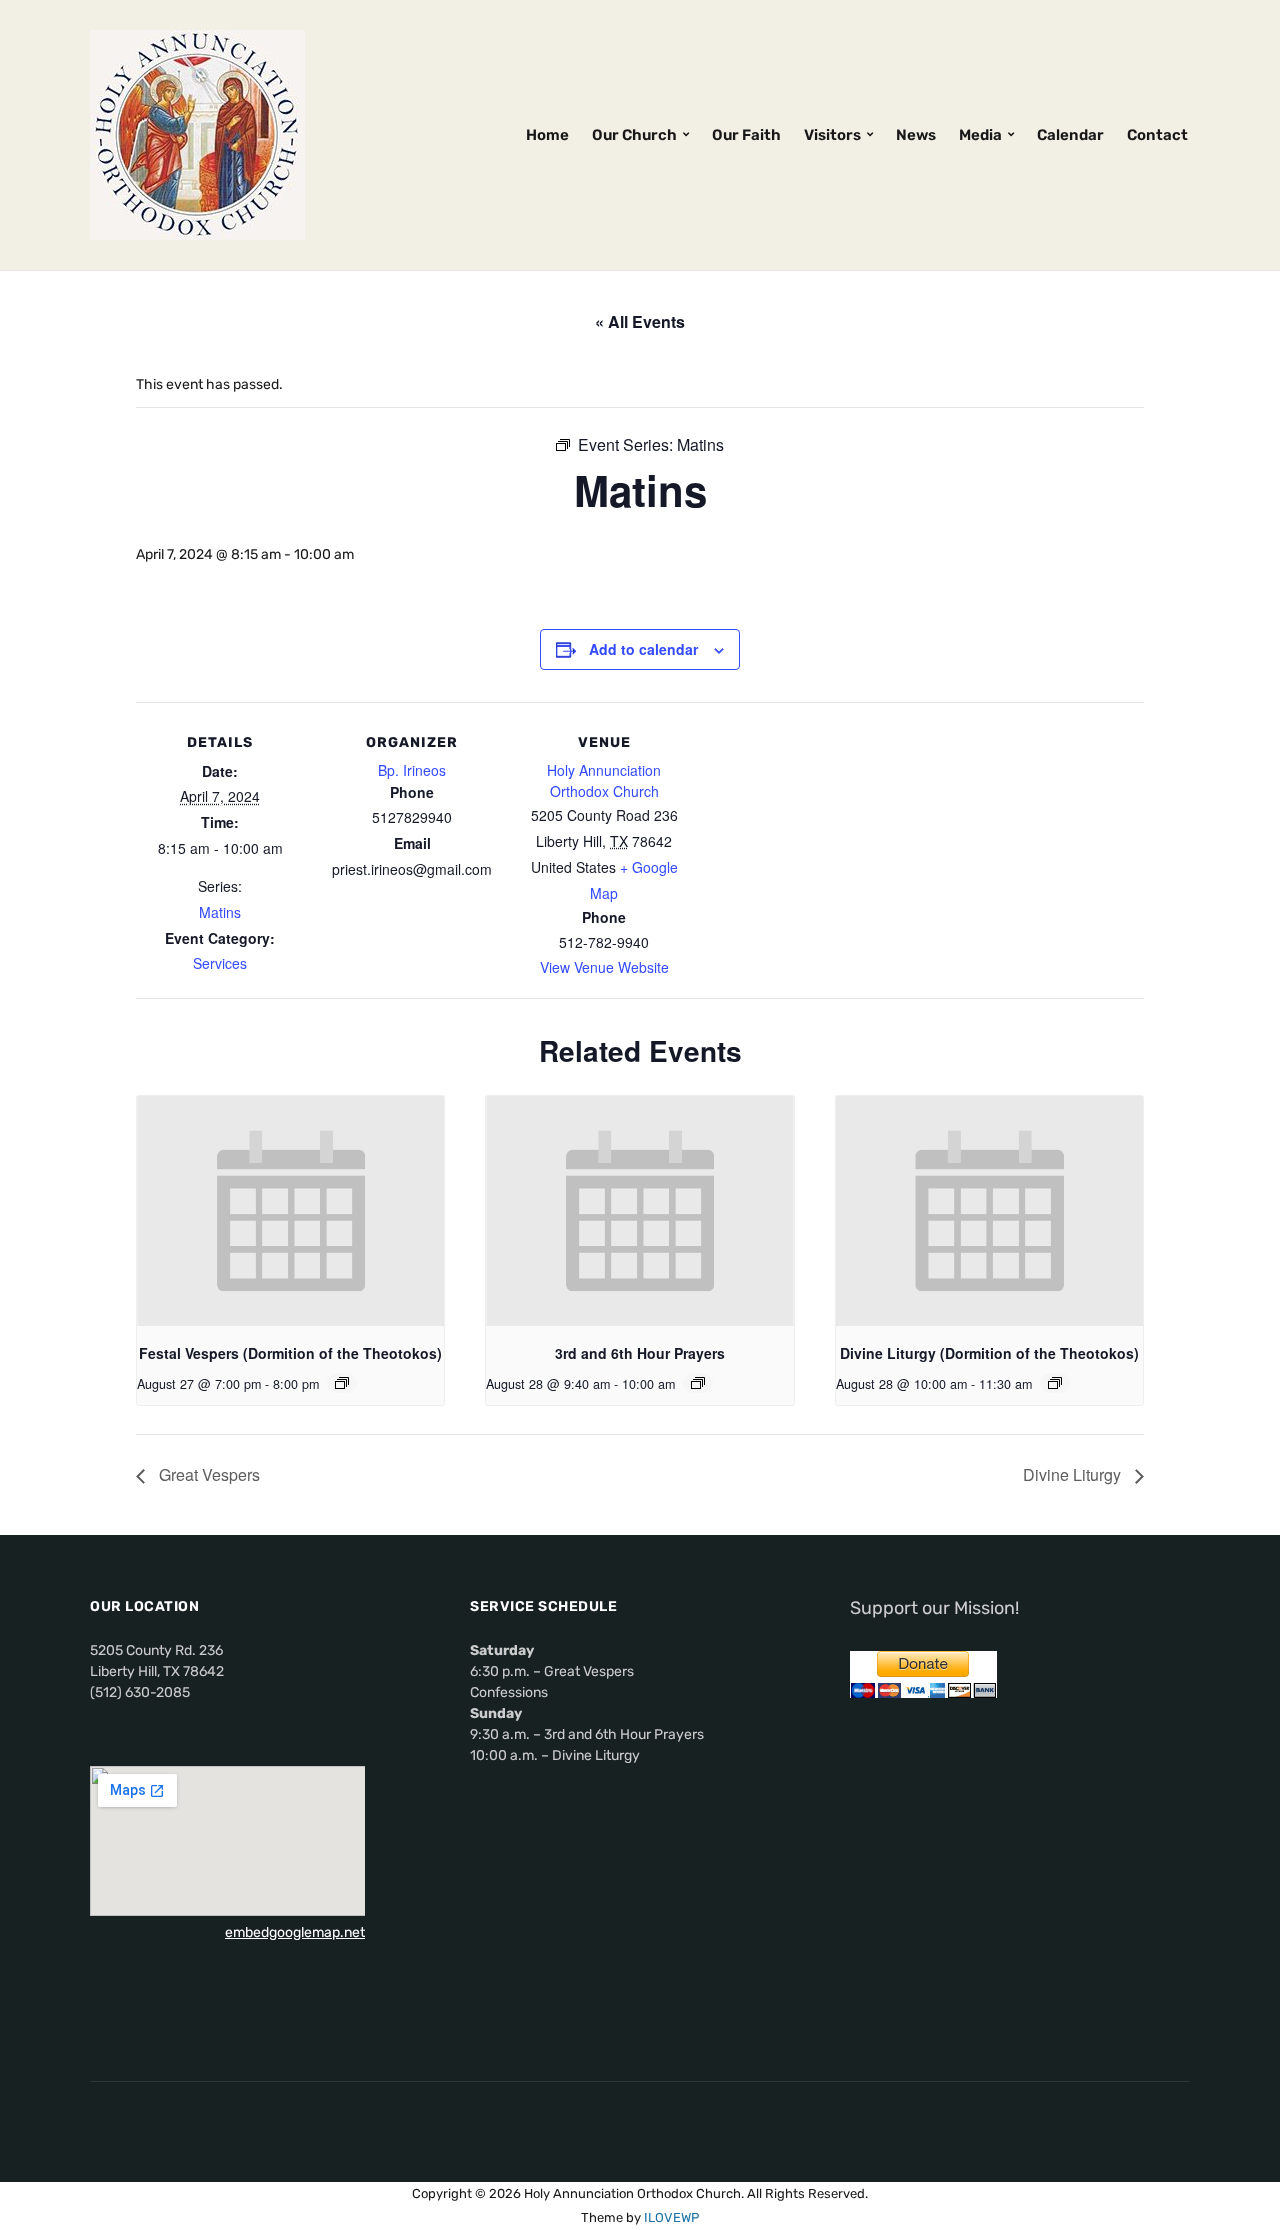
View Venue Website (604, 967)
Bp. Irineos (412, 770)
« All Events (640, 321)
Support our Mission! (934, 1608)
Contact (1157, 135)
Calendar (1070, 135)
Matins (220, 912)
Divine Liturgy (1074, 1474)
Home (547, 135)
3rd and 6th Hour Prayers (640, 1353)
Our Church (634, 135)
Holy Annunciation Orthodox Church (604, 780)
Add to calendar (643, 649)
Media (980, 135)
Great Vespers (207, 1474)
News (916, 135)
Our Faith (746, 135)
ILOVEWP (671, 2217)
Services (220, 963)
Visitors (832, 135)
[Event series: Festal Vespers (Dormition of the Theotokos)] (342, 1383)
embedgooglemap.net (295, 1932)
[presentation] (290, 1211)
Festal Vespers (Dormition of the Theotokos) (290, 1353)
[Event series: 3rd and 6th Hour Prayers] (698, 1383)
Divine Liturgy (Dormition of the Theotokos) (989, 1353)
